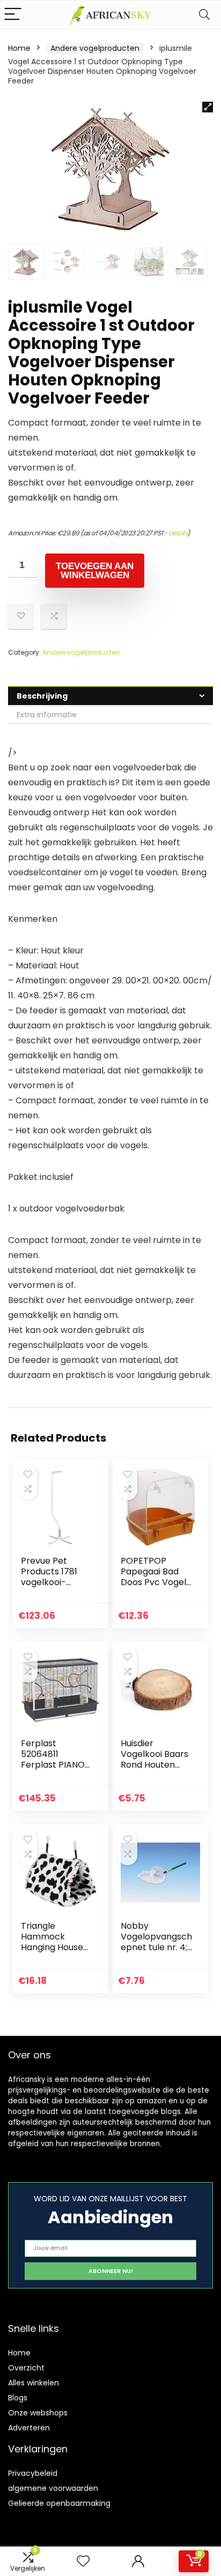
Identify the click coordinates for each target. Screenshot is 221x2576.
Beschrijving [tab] (42, 696)
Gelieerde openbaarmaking (59, 2503)
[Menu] (13, 15)
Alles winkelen (34, 2383)
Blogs (18, 2398)
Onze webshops (38, 2413)
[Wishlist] (83, 2561)
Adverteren (29, 2428)
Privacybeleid (33, 2473)
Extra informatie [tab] (47, 715)
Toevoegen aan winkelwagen (95, 571)
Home (19, 48)
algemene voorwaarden (53, 2488)
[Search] (204, 15)
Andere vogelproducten (95, 48)
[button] (208, 107)
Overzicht (26, 2368)
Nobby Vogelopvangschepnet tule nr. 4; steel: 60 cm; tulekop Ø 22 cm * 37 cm (156, 1953)
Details (178, 533)
